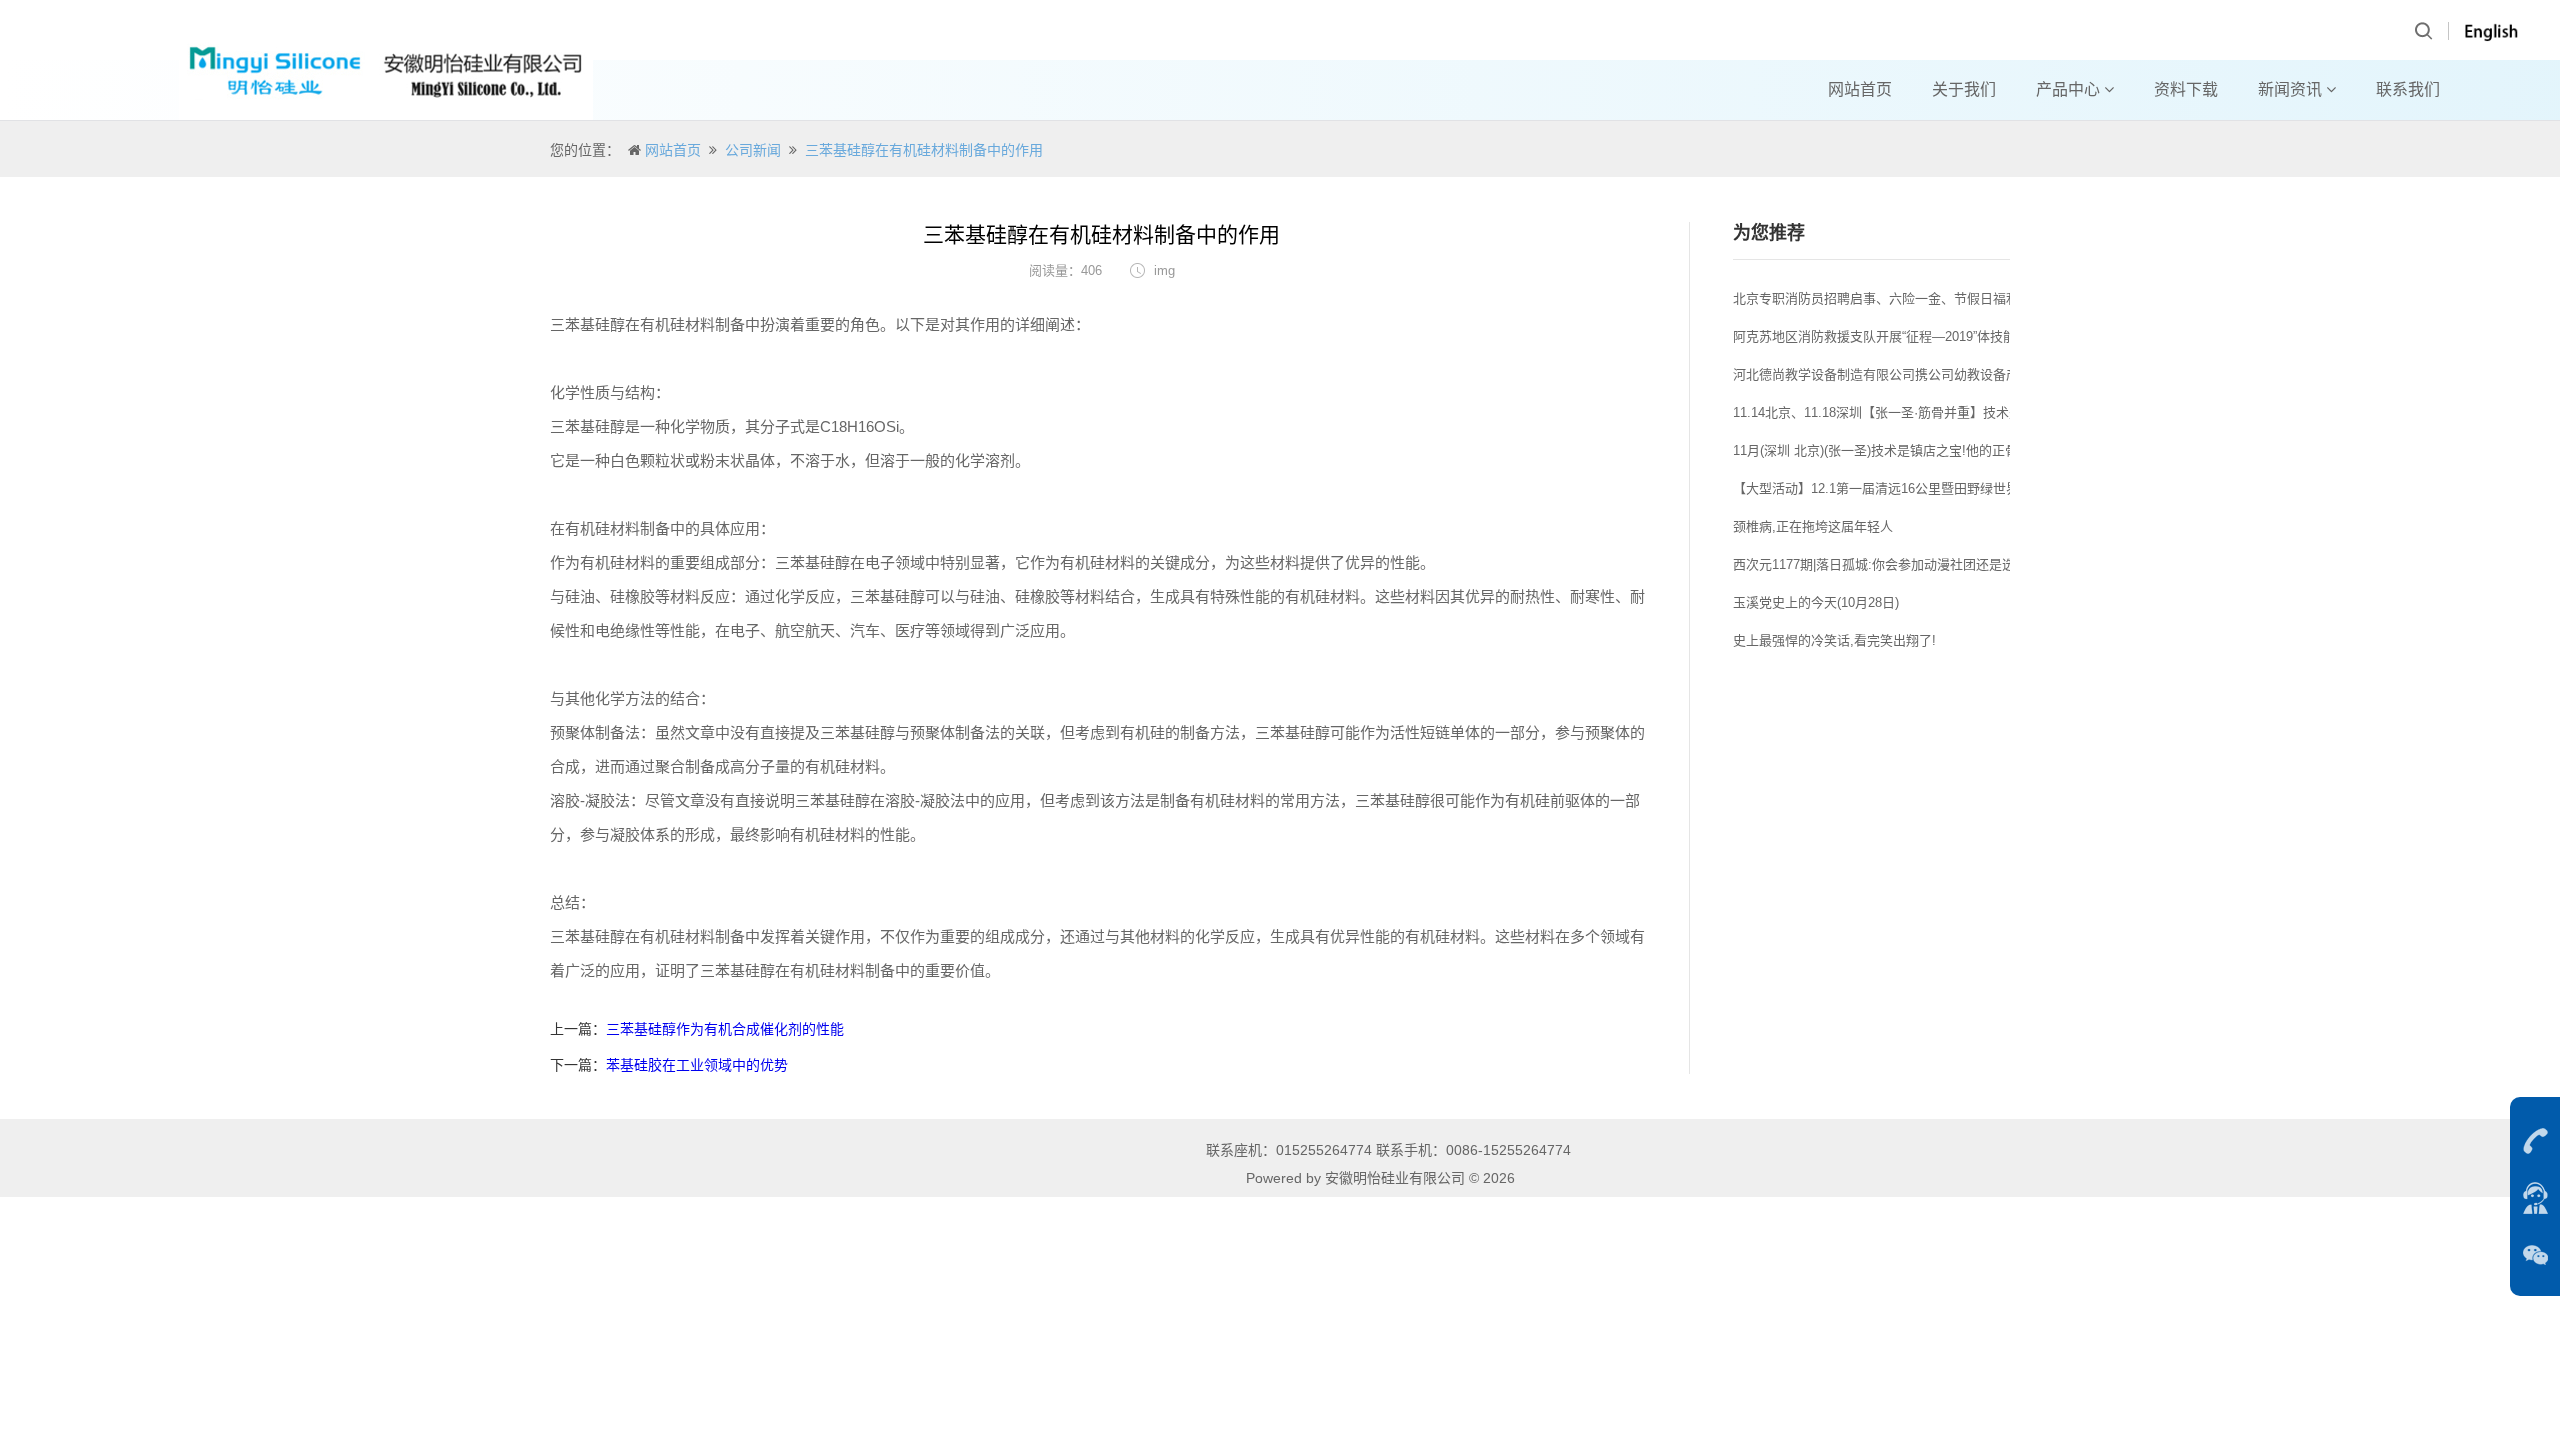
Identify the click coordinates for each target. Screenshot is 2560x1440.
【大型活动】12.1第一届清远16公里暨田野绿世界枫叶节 (1895, 488)
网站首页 (1860, 89)
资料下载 (2186, 89)
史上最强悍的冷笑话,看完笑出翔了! (1834, 640)
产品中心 (2070, 89)
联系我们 (2408, 89)
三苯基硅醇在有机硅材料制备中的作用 (924, 150)
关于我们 (1964, 89)
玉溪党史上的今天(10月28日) (1816, 602)
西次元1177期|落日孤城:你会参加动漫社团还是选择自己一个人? (1916, 564)
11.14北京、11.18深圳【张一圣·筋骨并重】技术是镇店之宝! (1905, 412)
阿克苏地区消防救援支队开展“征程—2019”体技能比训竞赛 (1900, 336)
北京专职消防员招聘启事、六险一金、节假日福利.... (1884, 298)
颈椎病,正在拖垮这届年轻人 (1813, 526)
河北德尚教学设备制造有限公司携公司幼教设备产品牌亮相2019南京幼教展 (1948, 374)
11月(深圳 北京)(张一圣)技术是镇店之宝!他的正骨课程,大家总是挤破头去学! (1951, 450)
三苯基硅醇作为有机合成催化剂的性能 (725, 1029)
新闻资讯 (2292, 89)
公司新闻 (753, 150)
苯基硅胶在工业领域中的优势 (697, 1065)
